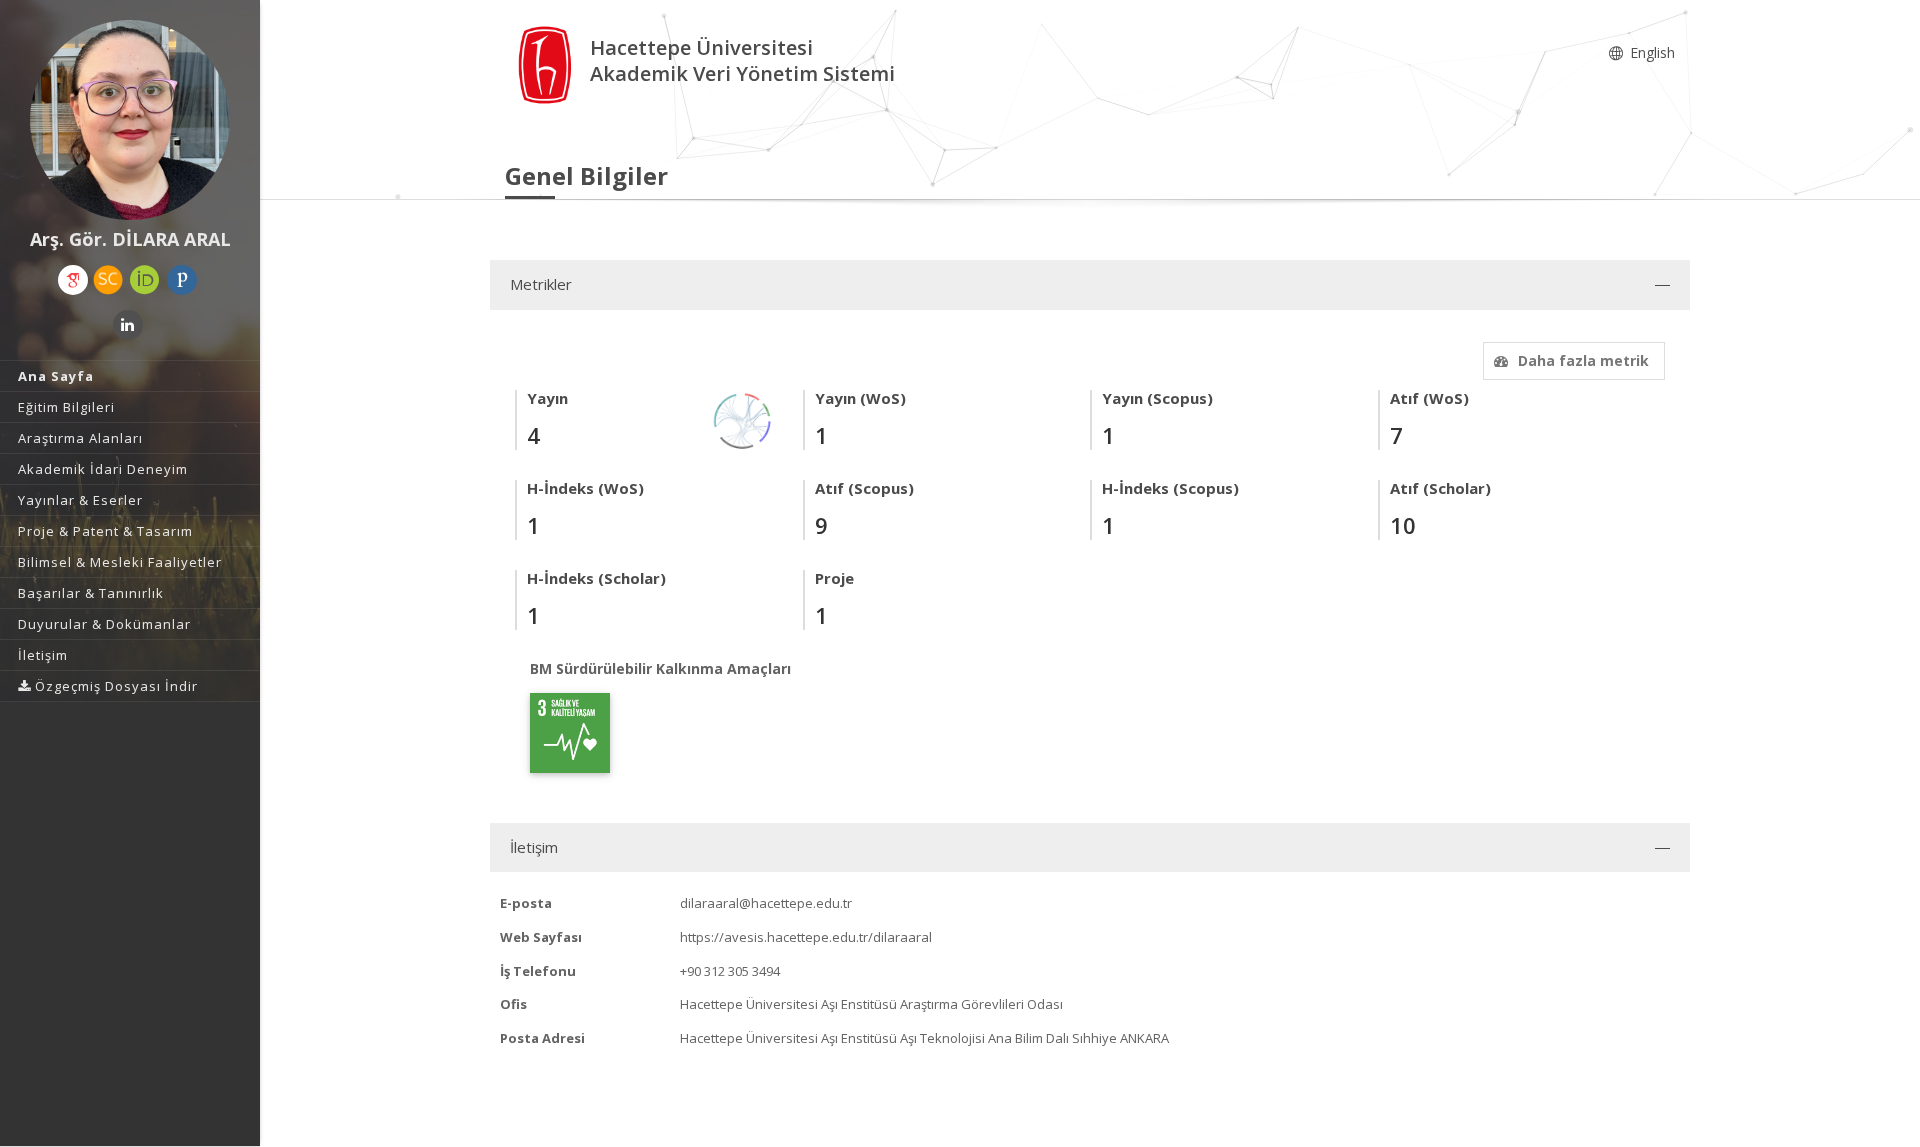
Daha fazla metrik (1583, 360)
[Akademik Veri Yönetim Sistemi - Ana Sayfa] (547, 63)
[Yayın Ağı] (743, 419)
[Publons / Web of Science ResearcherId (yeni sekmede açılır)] (182, 280)
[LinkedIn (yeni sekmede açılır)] (128, 325)
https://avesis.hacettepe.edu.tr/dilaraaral (806, 937)
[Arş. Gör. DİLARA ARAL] (130, 120)
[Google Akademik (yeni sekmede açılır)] (73, 280)
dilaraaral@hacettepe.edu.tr (766, 903)
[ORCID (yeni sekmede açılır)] (145, 280)
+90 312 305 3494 (730, 971)
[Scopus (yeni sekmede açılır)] (108, 280)
